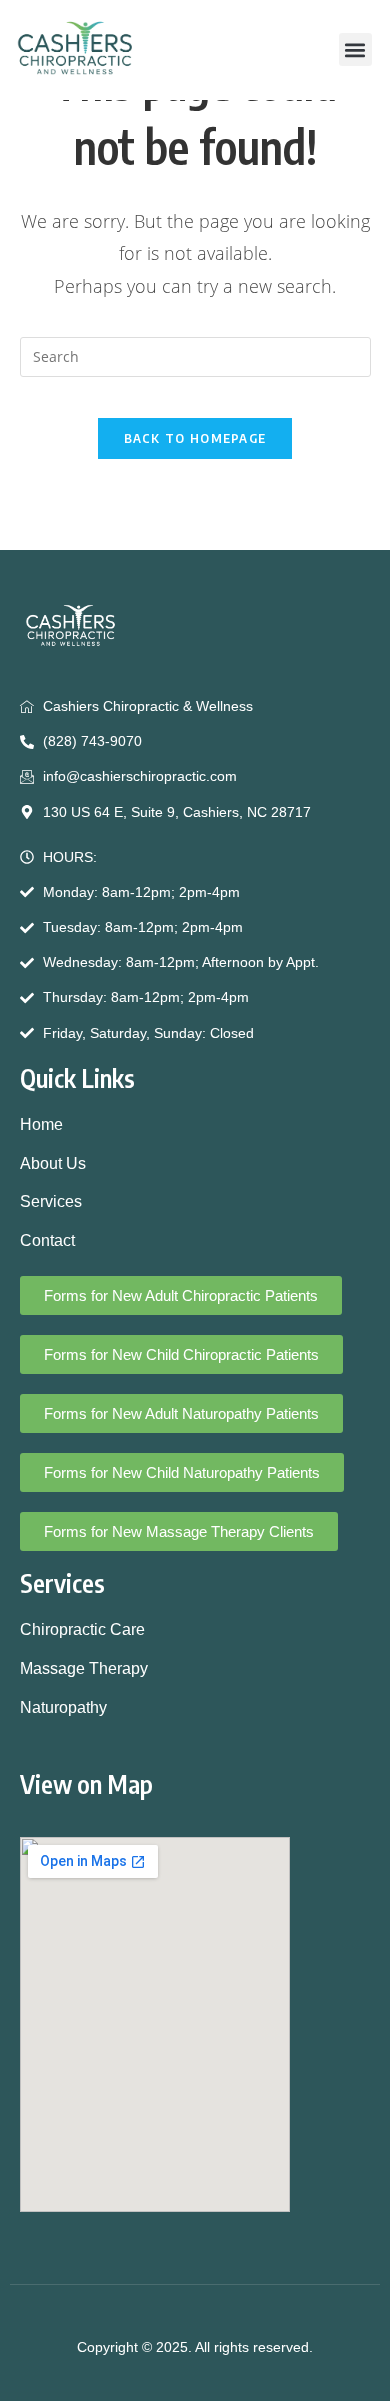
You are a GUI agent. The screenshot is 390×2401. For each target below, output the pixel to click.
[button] (355, 49)
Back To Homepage (195, 438)
